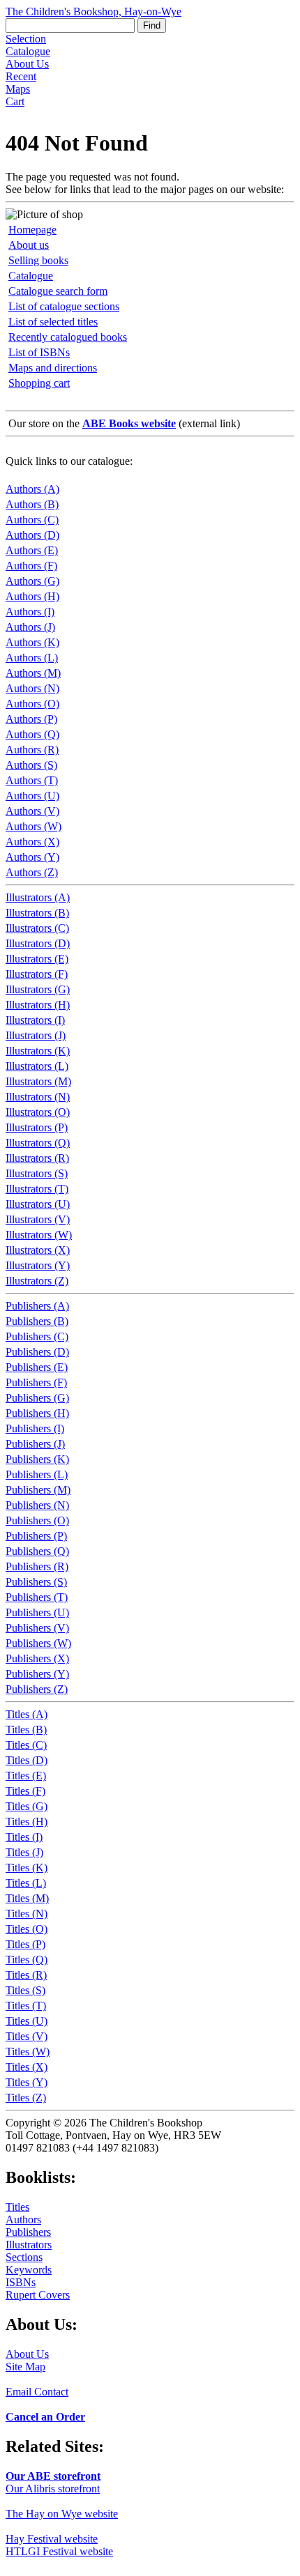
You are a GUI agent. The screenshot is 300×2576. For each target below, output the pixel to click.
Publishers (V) (37, 1628)
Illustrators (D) (38, 943)
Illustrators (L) (37, 1066)
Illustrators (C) (37, 928)
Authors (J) (30, 627)
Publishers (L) (37, 1474)
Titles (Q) (27, 1960)
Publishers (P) (36, 1536)
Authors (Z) (32, 872)
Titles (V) (27, 2036)
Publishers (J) (35, 1444)
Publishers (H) (37, 1413)
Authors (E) (32, 550)
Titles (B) (26, 1730)
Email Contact (37, 2392)
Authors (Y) (32, 857)
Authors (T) (32, 780)
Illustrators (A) (38, 897)
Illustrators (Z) (37, 1281)
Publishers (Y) (37, 1674)
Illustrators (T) (37, 1189)
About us (29, 245)
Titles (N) (27, 1914)
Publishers (28, 2232)
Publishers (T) (37, 1597)
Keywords (29, 2270)
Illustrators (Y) (38, 1265)
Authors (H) (32, 596)
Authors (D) (32, 535)
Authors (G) (32, 581)
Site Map (25, 2367)
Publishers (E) (37, 1367)
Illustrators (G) (38, 989)
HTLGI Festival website (59, 2551)
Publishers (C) (37, 1336)
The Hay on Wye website (62, 2514)
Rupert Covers (38, 2295)
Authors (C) (32, 520)
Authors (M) (33, 673)
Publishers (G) (37, 1398)
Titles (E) (26, 1776)
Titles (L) (26, 1883)
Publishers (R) (37, 1566)
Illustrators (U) (38, 1204)
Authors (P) (31, 719)
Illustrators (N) (38, 1097)
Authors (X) (32, 842)
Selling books (38, 260)
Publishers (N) (37, 1505)
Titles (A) (27, 1714)
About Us (27, 64)
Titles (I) (24, 1837)
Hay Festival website (52, 2539)
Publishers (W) (38, 1643)
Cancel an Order (45, 2417)
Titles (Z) (26, 2098)
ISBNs (21, 2282)
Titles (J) (24, 1852)
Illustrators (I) (35, 1020)
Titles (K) (27, 1868)
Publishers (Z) (37, 1689)
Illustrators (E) (37, 959)
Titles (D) (27, 1760)
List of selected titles (53, 322)
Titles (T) (26, 2006)
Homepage (32, 230)
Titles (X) (27, 2067)
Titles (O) (27, 1929)
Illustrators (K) (38, 1051)
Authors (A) (32, 489)
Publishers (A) (37, 1306)
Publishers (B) (37, 1321)
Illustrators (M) (38, 1081)
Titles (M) (27, 1898)
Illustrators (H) (38, 1005)
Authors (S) (31, 765)
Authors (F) (31, 566)
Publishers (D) (37, 1352)
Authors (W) (33, 826)
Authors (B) (32, 504)
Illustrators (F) (37, 974)
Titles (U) (27, 2021)
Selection (26, 39)
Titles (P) (25, 1944)
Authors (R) (32, 750)
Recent (21, 76)
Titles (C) (26, 1745)
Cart (15, 101)
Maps (18, 89)
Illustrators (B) (37, 913)
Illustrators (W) (39, 1235)
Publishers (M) (38, 1490)
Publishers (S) (36, 1582)
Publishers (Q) (37, 1551)
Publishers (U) (37, 1612)
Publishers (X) (37, 1658)
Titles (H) (27, 1822)
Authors (23, 2219)
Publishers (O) (37, 1520)
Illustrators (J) (36, 1035)
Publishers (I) (35, 1428)
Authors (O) (32, 704)
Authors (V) (32, 811)
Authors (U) (32, 796)
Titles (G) (27, 1806)
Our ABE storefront (53, 2476)
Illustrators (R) (37, 1158)
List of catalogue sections (64, 306)
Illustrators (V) (38, 1219)
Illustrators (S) (37, 1173)
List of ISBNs (39, 352)
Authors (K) (32, 642)
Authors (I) (30, 612)
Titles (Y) (27, 2082)
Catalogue (28, 51)
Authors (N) (32, 688)
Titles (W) (28, 2052)
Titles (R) (26, 1975)
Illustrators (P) (37, 1127)
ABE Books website (129, 423)
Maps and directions (53, 368)
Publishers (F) (36, 1382)
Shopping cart (39, 383)
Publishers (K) (37, 1459)
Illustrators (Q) (38, 1143)
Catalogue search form (58, 291)
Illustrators (29, 2245)
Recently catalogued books (68, 337)
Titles (17, 2207)
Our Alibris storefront (53, 2489)
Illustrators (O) (38, 1112)
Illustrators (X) (38, 1250)
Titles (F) (25, 1791)
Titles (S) (25, 1990)
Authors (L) (32, 658)
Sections (24, 2257)
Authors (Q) (32, 734)
